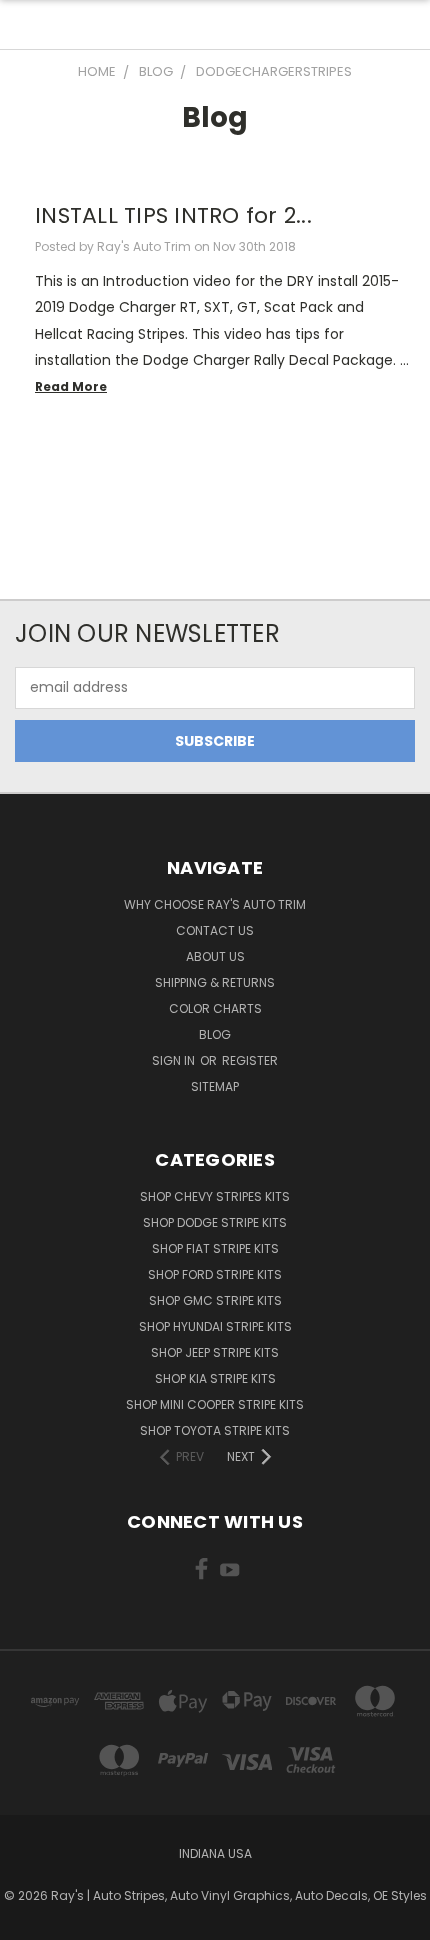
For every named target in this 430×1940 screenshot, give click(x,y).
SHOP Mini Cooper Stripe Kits (215, 1404)
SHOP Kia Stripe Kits (215, 1378)
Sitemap (215, 1086)
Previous (31, 1920)
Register (250, 1060)
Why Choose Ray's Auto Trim (215, 904)
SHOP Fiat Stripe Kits (215, 1248)
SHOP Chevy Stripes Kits (215, 1196)
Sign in (175, 1060)
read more (71, 386)
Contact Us (215, 930)
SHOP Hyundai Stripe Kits (215, 1326)
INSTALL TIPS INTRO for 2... (173, 215)
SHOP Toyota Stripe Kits (215, 1430)
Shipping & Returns (215, 982)
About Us (215, 956)
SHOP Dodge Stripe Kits (215, 1222)
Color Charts (215, 1008)
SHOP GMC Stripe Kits (215, 1300)
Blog (215, 1034)
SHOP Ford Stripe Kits (215, 1274)
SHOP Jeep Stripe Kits (215, 1352)
